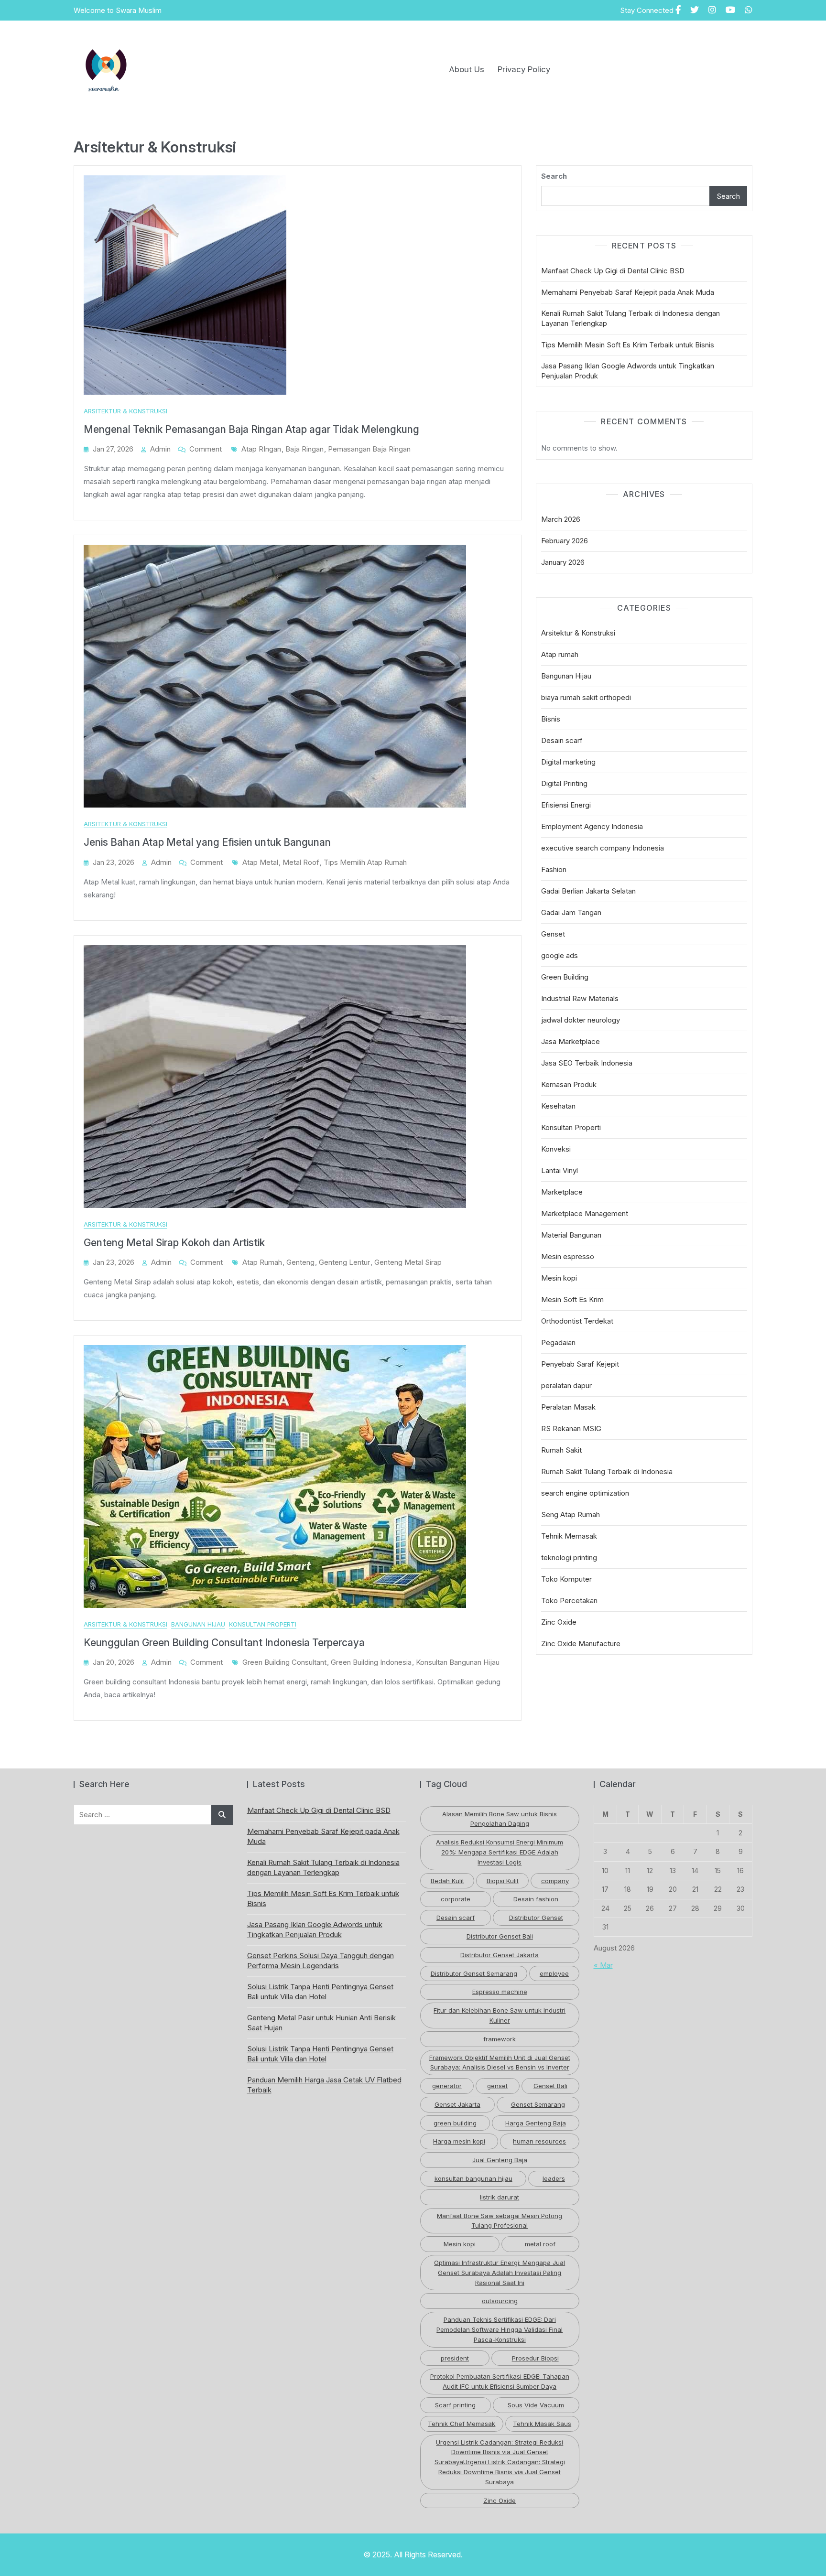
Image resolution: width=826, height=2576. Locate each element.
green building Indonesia (371, 1662)
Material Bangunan (571, 1235)
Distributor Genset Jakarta (500, 1955)
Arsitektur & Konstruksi (125, 411)
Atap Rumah (262, 1262)
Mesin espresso (568, 1256)
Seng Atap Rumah (571, 1514)
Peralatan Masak (568, 1407)
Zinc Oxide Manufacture (581, 1644)
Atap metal (260, 862)
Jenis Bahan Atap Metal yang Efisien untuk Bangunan (207, 842)
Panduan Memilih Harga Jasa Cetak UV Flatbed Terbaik (324, 2085)
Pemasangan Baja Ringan (369, 449)
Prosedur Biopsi (535, 2358)
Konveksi (556, 1149)
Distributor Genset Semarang (474, 1973)
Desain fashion (536, 1899)
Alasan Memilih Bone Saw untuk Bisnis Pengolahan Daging (500, 1819)
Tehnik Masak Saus (542, 2424)
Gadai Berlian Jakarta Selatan (588, 891)
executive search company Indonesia (603, 848)
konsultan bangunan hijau (458, 1662)
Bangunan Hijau (198, 1624)
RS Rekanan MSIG (571, 1428)
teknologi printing (569, 1557)
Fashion (554, 869)
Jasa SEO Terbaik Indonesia (587, 1063)
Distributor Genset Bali (500, 1936)
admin (160, 449)
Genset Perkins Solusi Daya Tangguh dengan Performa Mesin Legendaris (321, 1961)
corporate (456, 1899)
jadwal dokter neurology (581, 1020)
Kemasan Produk (569, 1084)
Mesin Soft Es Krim (572, 1299)
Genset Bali (550, 2086)
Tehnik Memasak (569, 1536)
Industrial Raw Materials (580, 998)
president (455, 2358)
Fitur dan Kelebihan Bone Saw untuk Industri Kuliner (500, 2015)
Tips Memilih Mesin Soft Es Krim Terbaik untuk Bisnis (628, 345)
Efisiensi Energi (566, 805)
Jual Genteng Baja (500, 2160)
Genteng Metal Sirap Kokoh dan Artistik (174, 1243)
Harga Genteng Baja (536, 2123)
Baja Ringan (304, 449)
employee (554, 1973)
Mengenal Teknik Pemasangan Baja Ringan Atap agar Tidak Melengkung (251, 429)
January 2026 (563, 562)
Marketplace (562, 1192)
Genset (553, 934)
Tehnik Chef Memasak (462, 2424)
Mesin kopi (559, 1278)
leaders (554, 2178)
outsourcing (500, 2301)
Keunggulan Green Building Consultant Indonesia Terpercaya (224, 1643)
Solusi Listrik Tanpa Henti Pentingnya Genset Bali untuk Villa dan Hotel (320, 1992)
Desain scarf (562, 740)
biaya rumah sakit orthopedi (586, 697)
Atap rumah (560, 654)
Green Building (565, 977)
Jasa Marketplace (571, 1041)
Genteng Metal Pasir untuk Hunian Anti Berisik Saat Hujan (321, 2023)
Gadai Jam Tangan (571, 912)
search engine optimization (585, 1493)
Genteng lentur (344, 1262)
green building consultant (284, 1662)
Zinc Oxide (559, 1622)
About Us (467, 69)
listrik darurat (500, 2197)
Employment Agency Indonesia (592, 826)
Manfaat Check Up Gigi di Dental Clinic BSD (613, 271)
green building (455, 2123)
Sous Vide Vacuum (536, 2405)
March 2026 (561, 519)
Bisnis (551, 719)
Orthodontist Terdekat (577, 1321)
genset (497, 2086)
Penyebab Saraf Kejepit (580, 1364)
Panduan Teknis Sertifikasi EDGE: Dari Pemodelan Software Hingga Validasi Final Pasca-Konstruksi (500, 2329)
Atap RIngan (261, 449)
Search (554, 176)
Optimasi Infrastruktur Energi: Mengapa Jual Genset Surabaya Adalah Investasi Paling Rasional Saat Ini (500, 2273)
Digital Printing (564, 783)
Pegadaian (558, 1342)
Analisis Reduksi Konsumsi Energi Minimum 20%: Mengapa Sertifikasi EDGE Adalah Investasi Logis (500, 1852)
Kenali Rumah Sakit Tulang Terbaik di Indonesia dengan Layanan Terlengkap (630, 318)
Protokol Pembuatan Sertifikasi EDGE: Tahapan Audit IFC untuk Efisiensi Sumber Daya (500, 2381)
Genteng (300, 1262)
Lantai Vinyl (560, 1170)
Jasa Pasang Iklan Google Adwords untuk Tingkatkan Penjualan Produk (628, 371)
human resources (539, 2141)
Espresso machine (500, 1992)
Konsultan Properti (263, 1624)
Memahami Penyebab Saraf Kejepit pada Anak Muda (628, 292)
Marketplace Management (585, 1213)
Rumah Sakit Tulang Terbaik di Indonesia (607, 1471)
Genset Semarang (538, 2104)
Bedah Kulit (447, 1881)
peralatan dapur (566, 1385)
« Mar (603, 1965)
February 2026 (565, 541)
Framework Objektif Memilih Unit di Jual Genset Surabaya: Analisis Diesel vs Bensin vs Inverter (500, 2063)
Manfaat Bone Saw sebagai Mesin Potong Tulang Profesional (500, 2221)
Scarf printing (455, 2405)
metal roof (301, 862)
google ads (560, 955)
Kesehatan (558, 1106)
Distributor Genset (536, 1918)
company (555, 1881)
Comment (206, 449)
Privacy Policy (524, 69)
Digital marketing (568, 762)
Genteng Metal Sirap (408, 1262)
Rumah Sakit (561, 1450)
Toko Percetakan (569, 1601)
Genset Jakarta (457, 2104)
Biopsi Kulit (503, 1881)
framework (500, 2039)
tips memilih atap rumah (365, 862)
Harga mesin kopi (459, 2141)
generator (447, 2086)
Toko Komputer (566, 1579)
